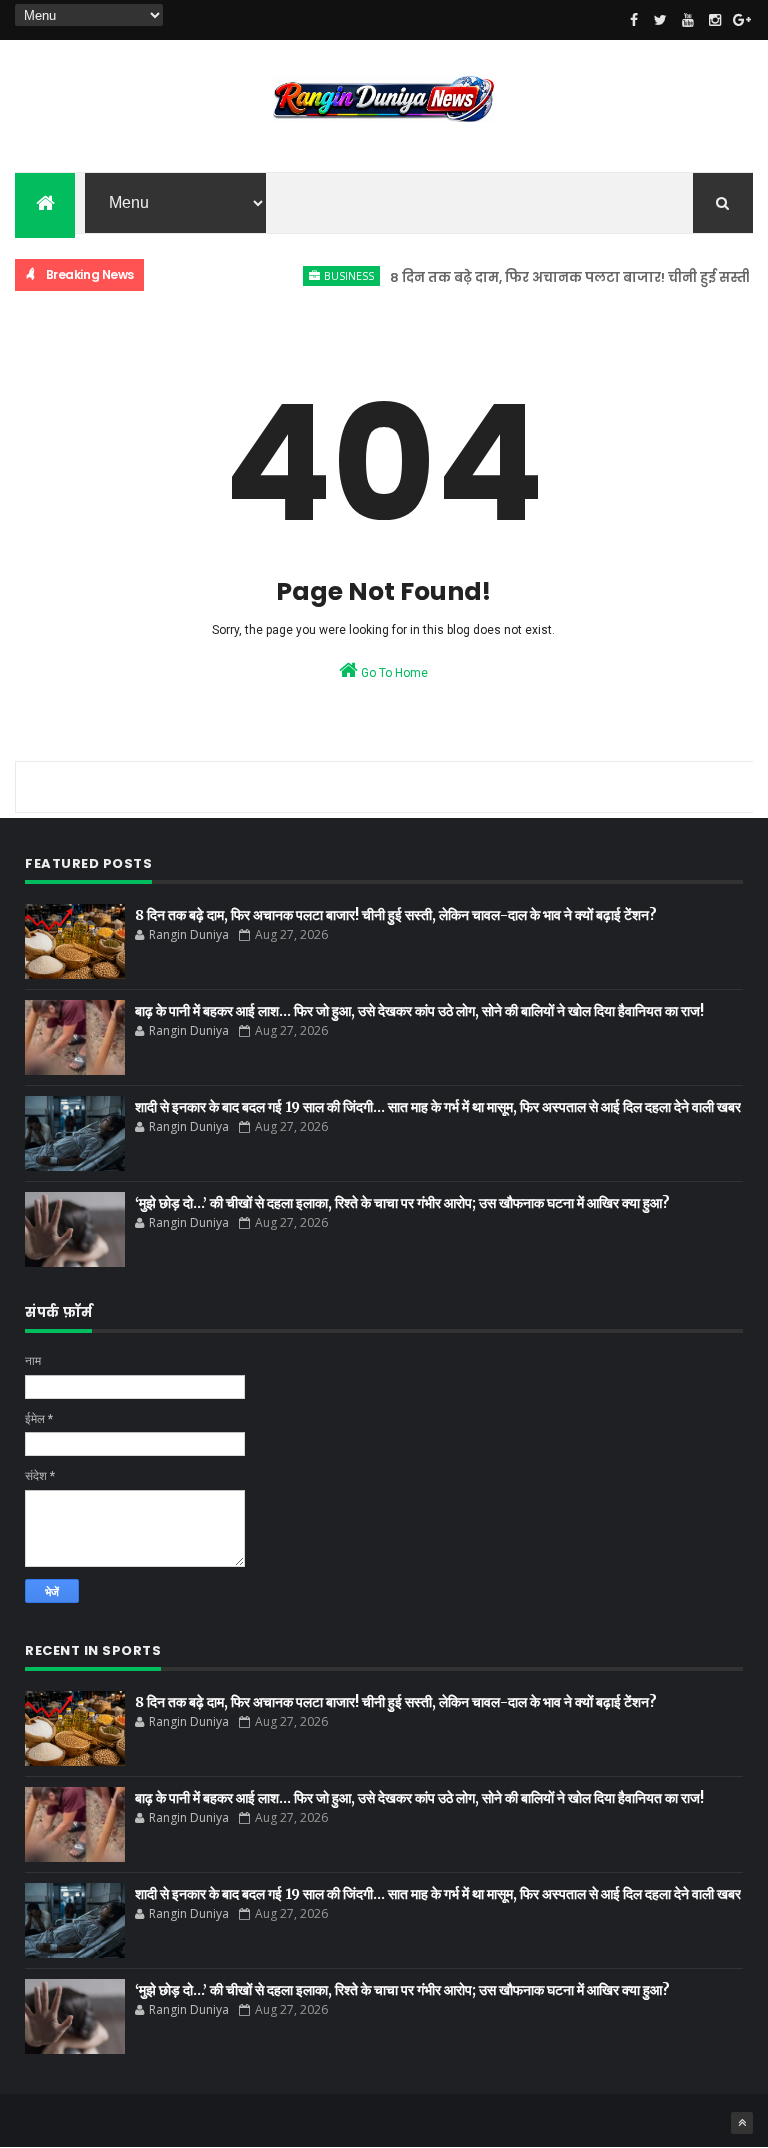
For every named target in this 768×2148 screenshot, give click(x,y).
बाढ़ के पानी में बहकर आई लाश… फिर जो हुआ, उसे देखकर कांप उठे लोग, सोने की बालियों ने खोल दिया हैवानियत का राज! (419, 1011)
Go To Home (393, 673)
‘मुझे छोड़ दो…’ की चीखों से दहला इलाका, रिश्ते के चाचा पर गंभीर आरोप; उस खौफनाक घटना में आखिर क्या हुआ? (402, 1203)
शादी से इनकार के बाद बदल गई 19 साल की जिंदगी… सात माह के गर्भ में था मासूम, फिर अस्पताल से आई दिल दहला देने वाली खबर (438, 1107)
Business (329, 275)
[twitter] (661, 20)
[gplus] (742, 20)
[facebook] (634, 20)
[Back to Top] (742, 2123)
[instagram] (715, 20)
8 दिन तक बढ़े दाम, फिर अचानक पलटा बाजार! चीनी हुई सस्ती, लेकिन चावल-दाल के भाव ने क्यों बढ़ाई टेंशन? (396, 915)
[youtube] (688, 20)
